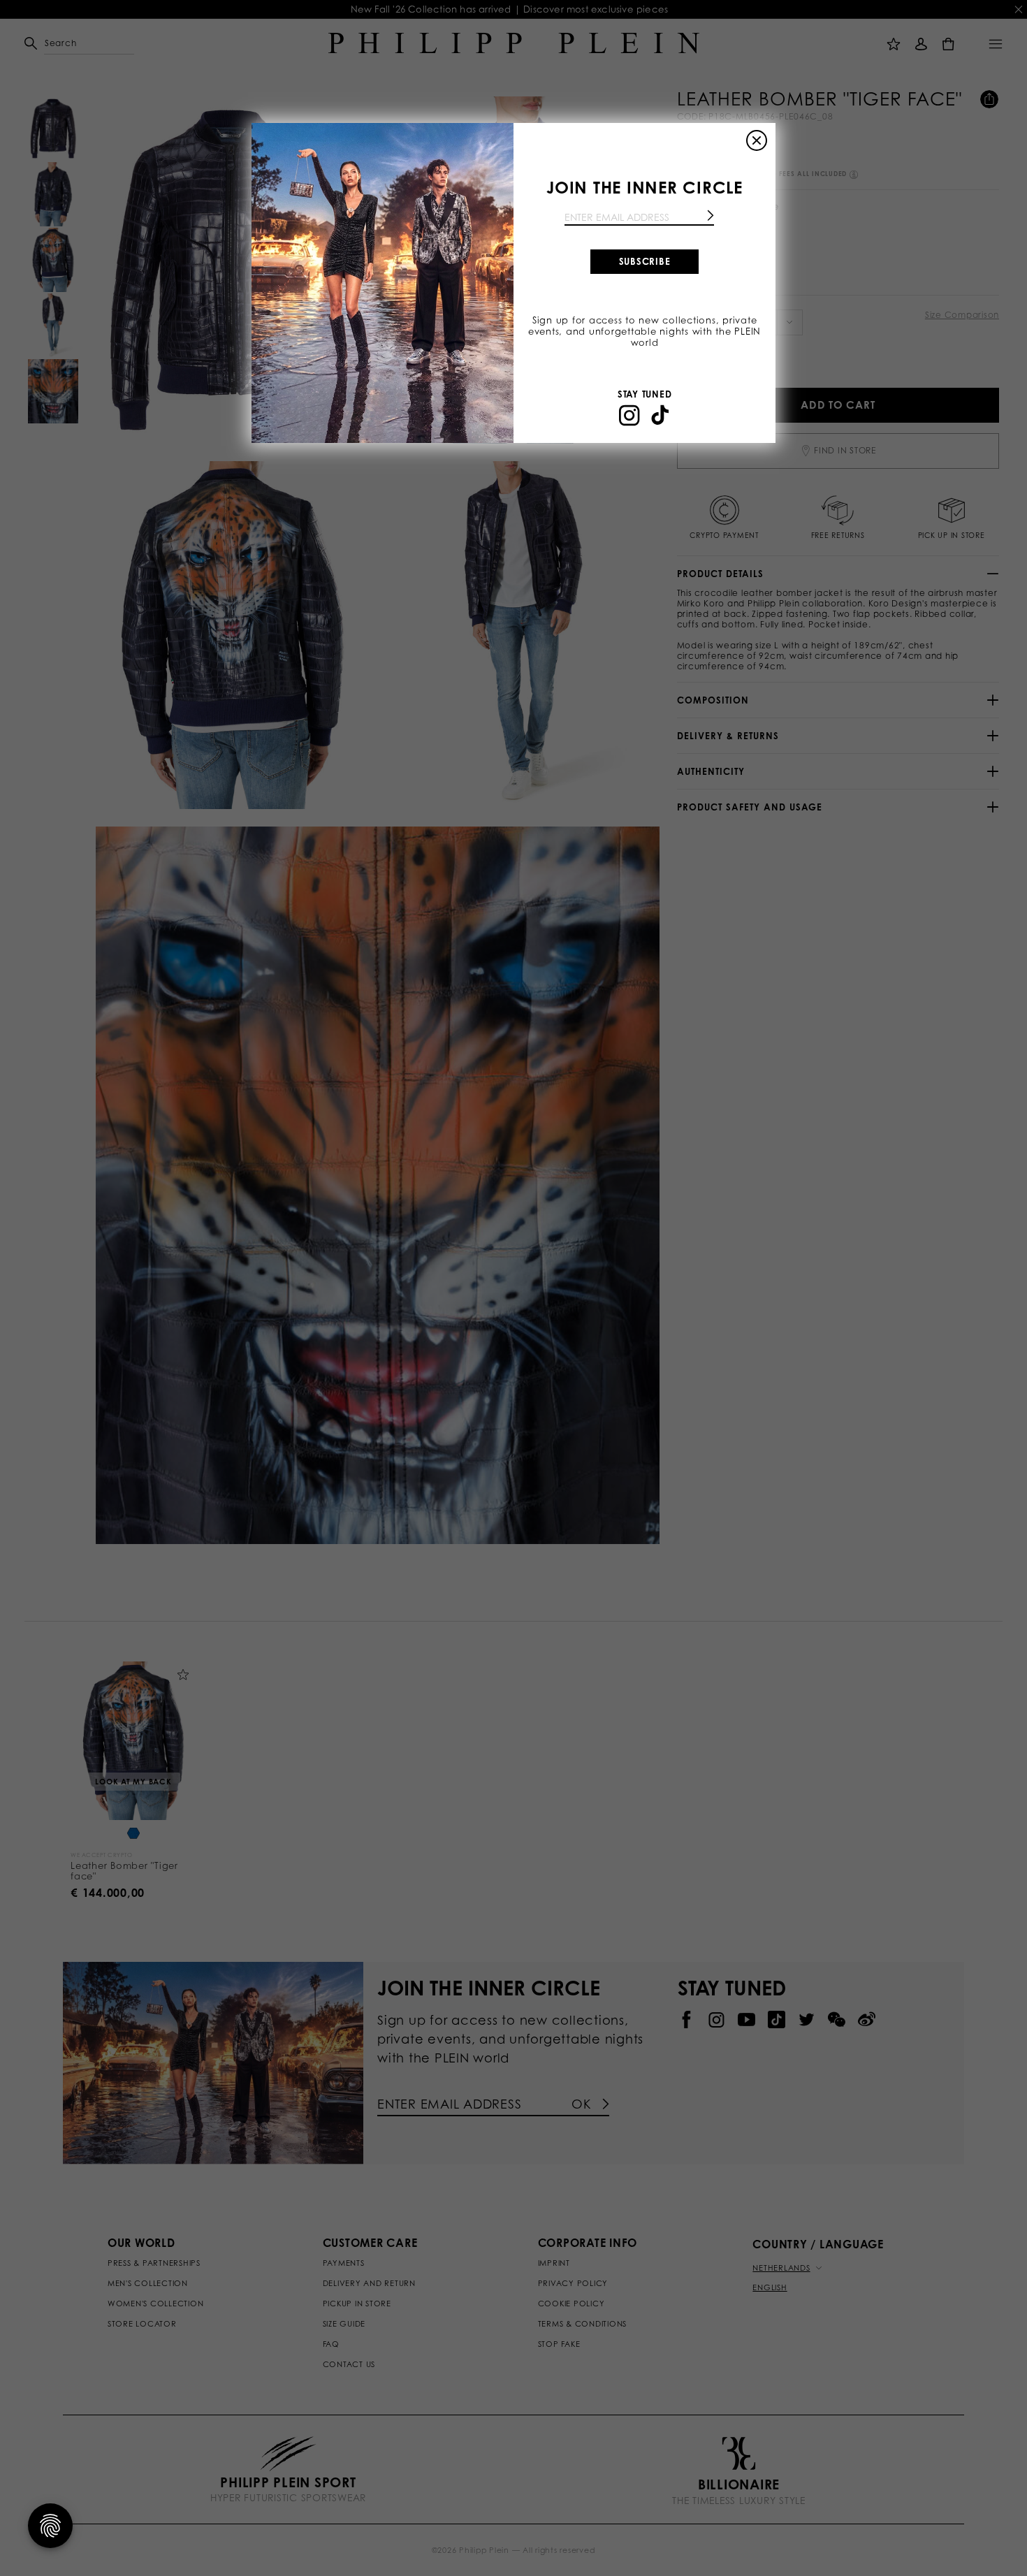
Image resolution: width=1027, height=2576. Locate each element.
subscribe (645, 261)
